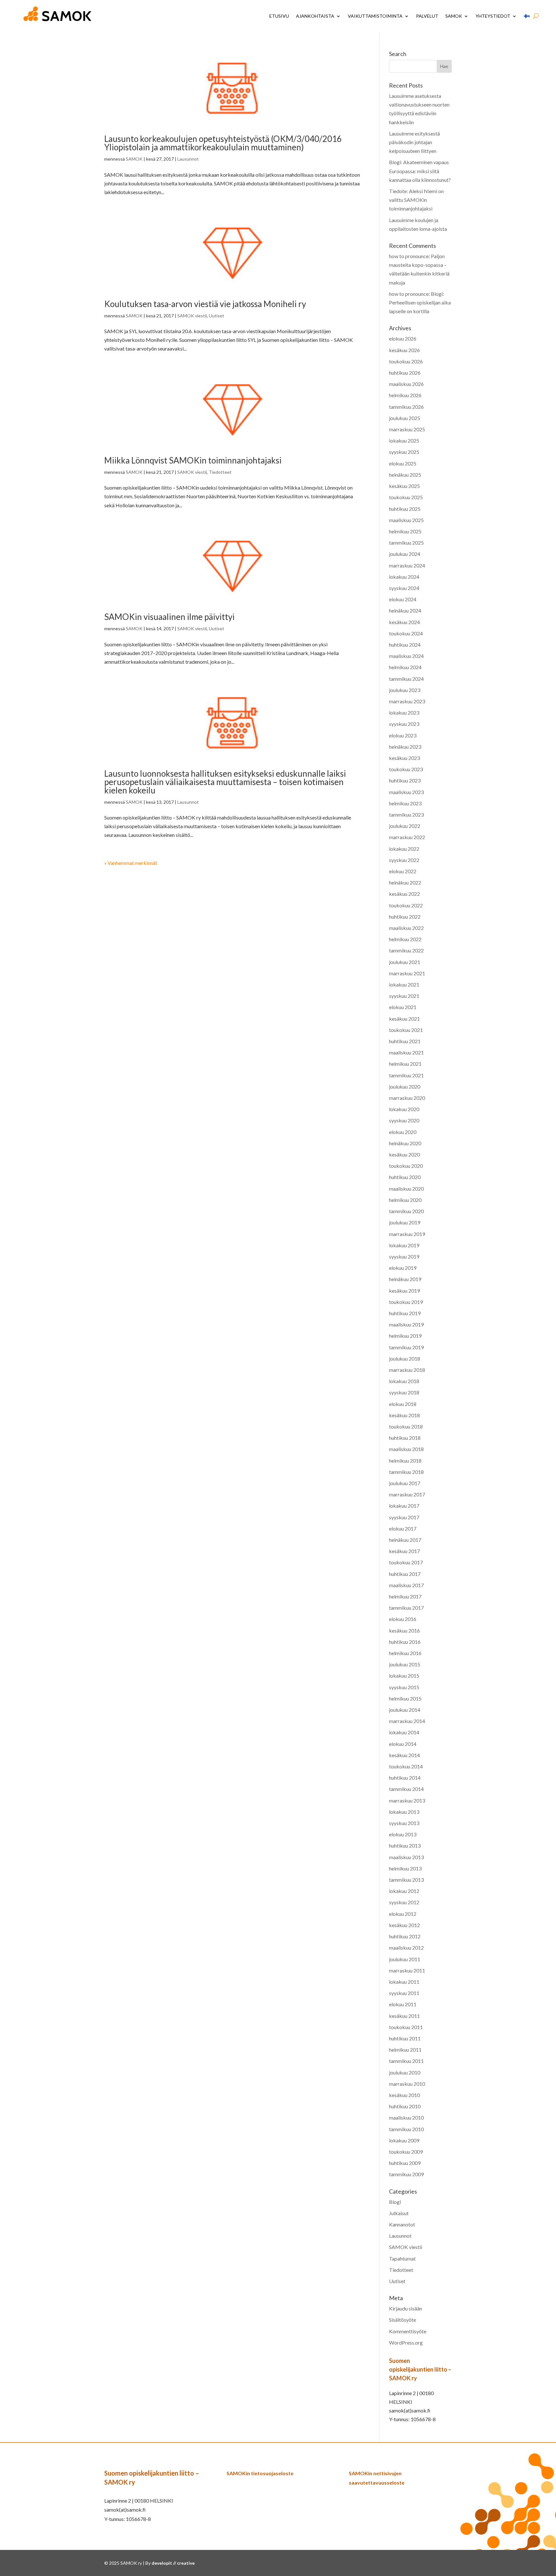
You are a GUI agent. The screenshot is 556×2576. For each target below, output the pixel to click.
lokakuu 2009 (404, 2140)
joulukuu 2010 (405, 2072)
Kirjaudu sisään (406, 2308)
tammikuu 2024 (406, 679)
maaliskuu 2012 (406, 1948)
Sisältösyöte (403, 2320)
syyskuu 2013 (404, 1823)
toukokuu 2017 (406, 1562)
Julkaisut (399, 2213)
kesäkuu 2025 (404, 486)
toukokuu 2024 (406, 633)
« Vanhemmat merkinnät (131, 863)
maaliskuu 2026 (406, 384)
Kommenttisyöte (408, 2331)
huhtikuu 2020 (405, 1177)
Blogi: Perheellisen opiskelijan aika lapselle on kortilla (420, 302)
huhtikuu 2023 (405, 780)
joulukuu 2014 (405, 1710)
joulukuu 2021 (405, 962)
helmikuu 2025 (405, 531)
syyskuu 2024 (404, 588)
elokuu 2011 (403, 2004)
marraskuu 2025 (407, 429)
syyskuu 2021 (404, 996)
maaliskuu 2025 (406, 520)
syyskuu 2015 (404, 1687)
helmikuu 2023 (405, 803)
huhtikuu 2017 (405, 1574)
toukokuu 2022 (406, 905)
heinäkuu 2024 (405, 610)
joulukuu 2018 (405, 1358)
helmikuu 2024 (405, 667)
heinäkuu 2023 (405, 747)
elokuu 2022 (403, 871)
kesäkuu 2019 (404, 1291)
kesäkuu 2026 (404, 350)
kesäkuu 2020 (404, 1154)
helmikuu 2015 (405, 1698)
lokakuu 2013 (404, 1812)
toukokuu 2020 (406, 1166)
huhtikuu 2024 (405, 645)
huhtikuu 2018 (405, 1438)
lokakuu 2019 (404, 1245)
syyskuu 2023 (404, 724)
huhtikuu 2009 (405, 2163)
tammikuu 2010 (406, 2129)
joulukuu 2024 (405, 554)
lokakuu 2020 (404, 1109)
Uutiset (217, 316)
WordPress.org (406, 2342)
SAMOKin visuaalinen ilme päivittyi (169, 617)
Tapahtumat (402, 2258)
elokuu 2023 (403, 735)
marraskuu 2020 (407, 1098)
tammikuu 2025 (406, 543)
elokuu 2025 (403, 463)
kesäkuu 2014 (404, 1755)
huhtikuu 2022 (405, 917)
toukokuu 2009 (406, 2152)
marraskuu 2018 (407, 1370)
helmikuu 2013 (405, 1868)
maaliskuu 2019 (406, 1324)
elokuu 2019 (403, 1268)
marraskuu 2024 (407, 565)
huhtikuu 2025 (405, 509)
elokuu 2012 (403, 1914)
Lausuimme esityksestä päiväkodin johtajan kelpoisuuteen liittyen (414, 142)
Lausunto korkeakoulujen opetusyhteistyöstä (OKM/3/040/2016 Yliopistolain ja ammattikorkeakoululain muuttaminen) (223, 143)
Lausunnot (188, 159)
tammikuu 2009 (406, 2174)
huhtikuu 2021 (405, 1041)
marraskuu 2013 (407, 1800)
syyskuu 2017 (404, 1517)
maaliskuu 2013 (406, 1857)
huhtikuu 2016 (405, 1642)
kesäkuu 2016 (404, 1630)
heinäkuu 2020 (405, 1143)
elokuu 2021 (403, 1007)
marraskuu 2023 (407, 701)
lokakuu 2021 (404, 984)
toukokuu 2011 (406, 2027)
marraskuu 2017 (407, 1494)
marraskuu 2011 (407, 1970)
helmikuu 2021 (405, 1064)
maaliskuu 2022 (406, 928)
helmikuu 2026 (405, 395)
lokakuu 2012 (404, 1891)
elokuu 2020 (403, 1132)
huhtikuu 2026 (405, 373)
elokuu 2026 (403, 338)
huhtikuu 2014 (405, 1778)
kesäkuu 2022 (404, 894)
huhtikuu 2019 (405, 1313)
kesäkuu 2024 (404, 622)
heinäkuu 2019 (405, 1279)
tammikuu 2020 (406, 1211)
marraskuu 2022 (407, 837)
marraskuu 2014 (407, 1721)
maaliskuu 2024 (406, 656)
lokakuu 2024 (404, 577)
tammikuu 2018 (406, 1472)
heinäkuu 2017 (405, 1540)
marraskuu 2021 (407, 973)
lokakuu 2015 (404, 1676)
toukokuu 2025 (406, 497)
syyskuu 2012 (404, 1902)
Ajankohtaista (315, 16)
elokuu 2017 (403, 1528)
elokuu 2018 (403, 1404)
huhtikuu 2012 (405, 1936)
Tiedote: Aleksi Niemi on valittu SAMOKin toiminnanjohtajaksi (416, 200)
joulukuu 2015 (405, 1664)
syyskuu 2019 (404, 1256)
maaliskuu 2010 (406, 2117)
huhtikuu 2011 (405, 2038)
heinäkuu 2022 (405, 882)
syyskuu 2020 (404, 1120)
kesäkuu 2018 (404, 1415)
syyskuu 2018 (404, 1392)
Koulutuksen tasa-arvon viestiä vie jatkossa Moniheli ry (205, 304)
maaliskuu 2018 (406, 1449)
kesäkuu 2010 (404, 2095)
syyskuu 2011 (404, 1993)
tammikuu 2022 (406, 950)
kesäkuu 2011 (404, 2016)
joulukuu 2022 (405, 826)
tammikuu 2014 (406, 1789)
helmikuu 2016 (405, 1653)
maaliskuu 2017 (406, 1585)
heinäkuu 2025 (405, 475)
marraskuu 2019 (407, 1234)
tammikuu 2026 (406, 407)
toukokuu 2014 (406, 1766)
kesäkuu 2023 (404, 758)
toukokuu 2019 (406, 1302)
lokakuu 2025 (404, 440)
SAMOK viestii (192, 316)
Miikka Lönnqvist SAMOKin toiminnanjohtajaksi (193, 460)
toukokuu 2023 (406, 769)
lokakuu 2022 (404, 849)
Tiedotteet (220, 472)
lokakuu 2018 (404, 1381)
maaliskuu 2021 (406, 1052)
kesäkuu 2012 (404, 1925)
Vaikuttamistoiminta (375, 16)
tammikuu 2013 (406, 1880)
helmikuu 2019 (405, 1336)
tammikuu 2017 (406, 1608)
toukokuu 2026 (406, 361)
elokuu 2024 (403, 599)
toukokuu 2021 (406, 1030)
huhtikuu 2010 (405, 2106)
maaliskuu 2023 (406, 792)
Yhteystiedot (493, 16)
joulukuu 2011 (405, 1959)
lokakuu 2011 (404, 1982)
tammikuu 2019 (406, 1347)
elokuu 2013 (403, 1834)
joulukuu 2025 (405, 418)
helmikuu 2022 (405, 939)
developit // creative (173, 2563)
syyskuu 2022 (404, 860)
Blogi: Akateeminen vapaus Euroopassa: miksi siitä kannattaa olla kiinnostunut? (420, 171)
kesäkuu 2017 (404, 1551)
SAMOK (454, 16)
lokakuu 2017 (404, 1506)
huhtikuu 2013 (405, 1845)
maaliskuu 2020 (406, 1189)
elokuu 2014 (403, 1744)
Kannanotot (402, 2224)
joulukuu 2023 (405, 690)
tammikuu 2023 (406, 815)
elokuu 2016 (403, 1619)
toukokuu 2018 (406, 1426)
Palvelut (427, 16)
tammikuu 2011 (406, 2061)
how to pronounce (409, 256)
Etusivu (279, 16)
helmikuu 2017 (405, 1596)
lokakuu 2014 (404, 1732)
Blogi (395, 2202)
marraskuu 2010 (407, 2084)
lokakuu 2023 (404, 712)
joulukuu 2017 (405, 1483)
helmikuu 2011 (405, 2050)
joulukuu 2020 (405, 1087)
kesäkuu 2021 (404, 1019)
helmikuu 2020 (405, 1200)
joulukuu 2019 (405, 1222)
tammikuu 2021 (406, 1075)
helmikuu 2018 (405, 1461)
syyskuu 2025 (404, 452)
